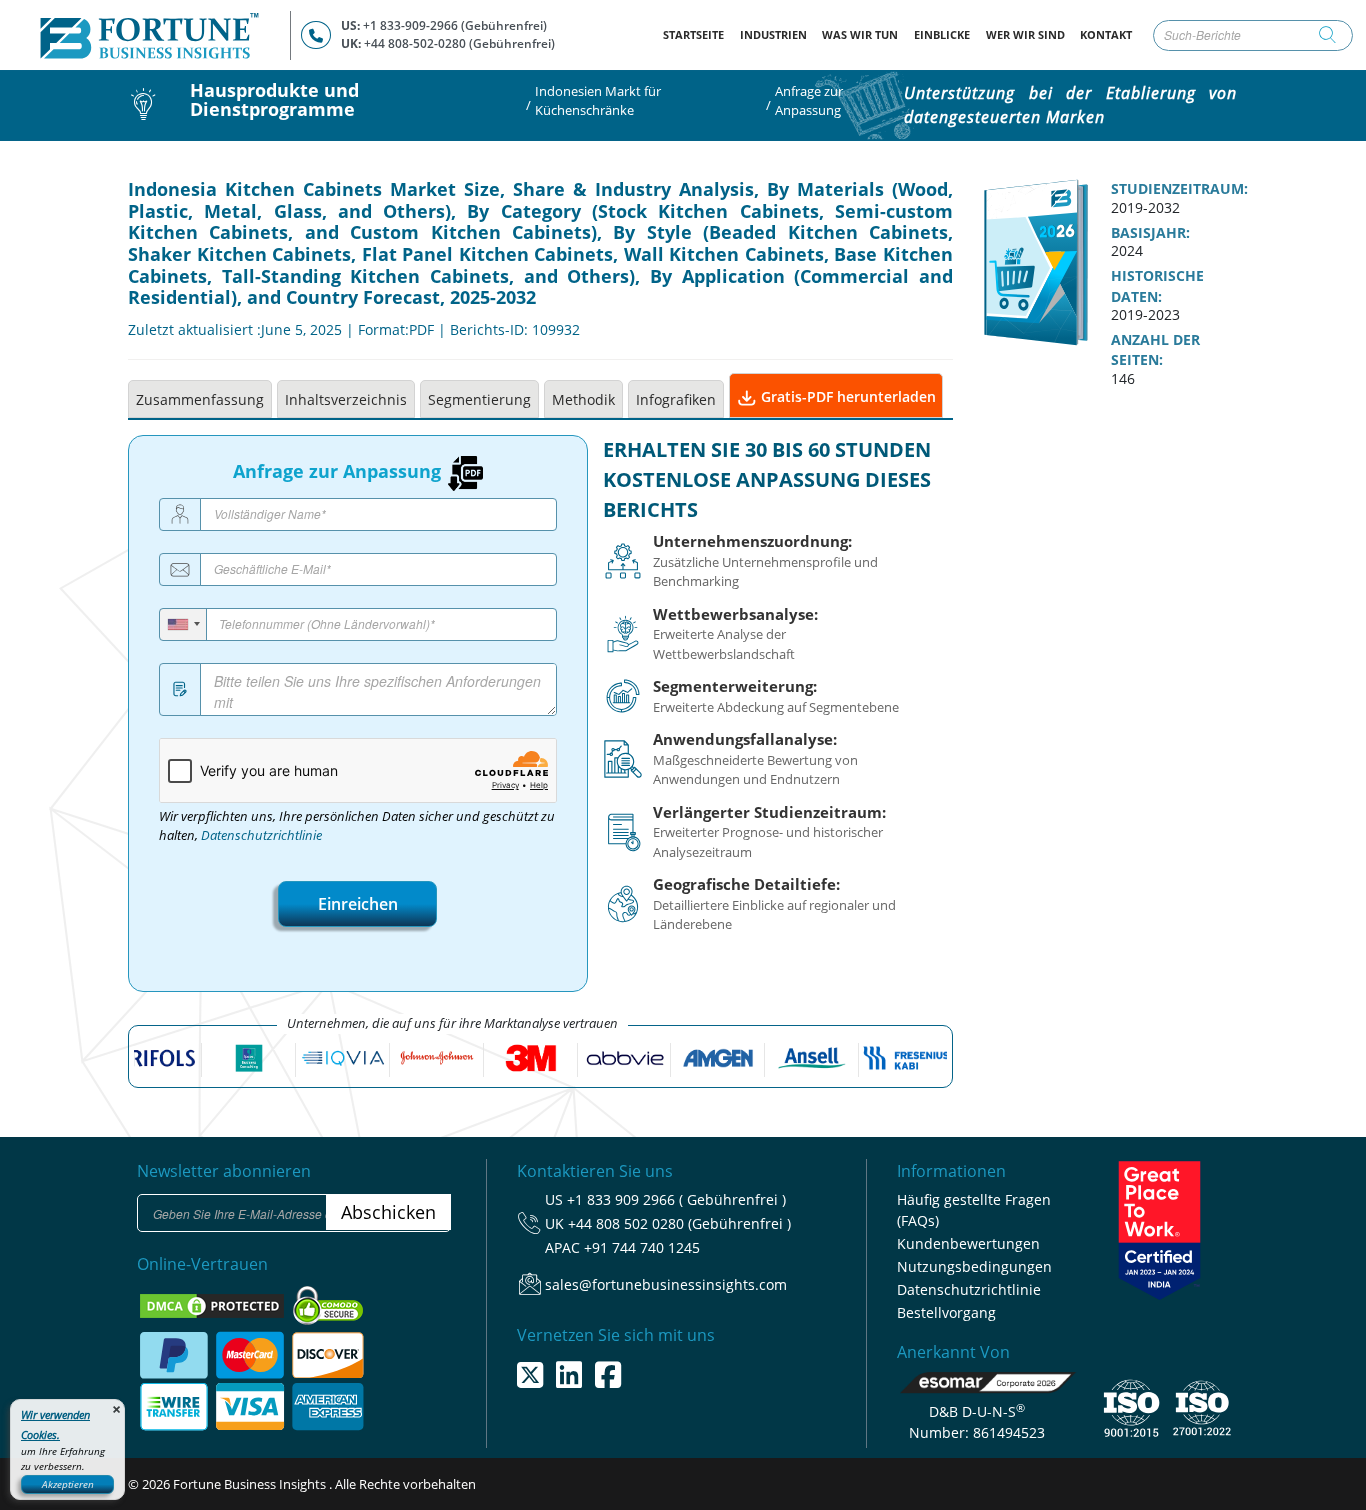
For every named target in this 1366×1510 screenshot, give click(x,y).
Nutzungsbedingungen (974, 1266)
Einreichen (358, 904)
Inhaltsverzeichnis (346, 399)
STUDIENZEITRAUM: (1179, 189)
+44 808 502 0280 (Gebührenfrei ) (679, 1223)
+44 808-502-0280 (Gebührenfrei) (459, 43)
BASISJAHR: (1150, 233)
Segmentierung (479, 399)
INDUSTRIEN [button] (773, 34)
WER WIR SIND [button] (1025, 34)
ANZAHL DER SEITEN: (1155, 350)
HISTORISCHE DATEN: (1157, 286)
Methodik (583, 399)
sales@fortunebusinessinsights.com (666, 1284)
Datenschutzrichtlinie (261, 835)
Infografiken (676, 399)
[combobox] (183, 624)
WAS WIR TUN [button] (860, 34)
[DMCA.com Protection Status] (213, 1304)
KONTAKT (1106, 34)
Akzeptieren (68, 1484)
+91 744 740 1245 (642, 1247)
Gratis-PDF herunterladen (846, 396)
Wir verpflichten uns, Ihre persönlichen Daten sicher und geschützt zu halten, (357, 826)
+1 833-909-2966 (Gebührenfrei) (455, 25)
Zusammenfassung (200, 399)
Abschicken (388, 1212)
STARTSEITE (697, 34)
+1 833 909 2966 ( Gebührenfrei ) (676, 1199)
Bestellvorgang (946, 1312)
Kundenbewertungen (968, 1243)
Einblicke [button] (942, 34)
